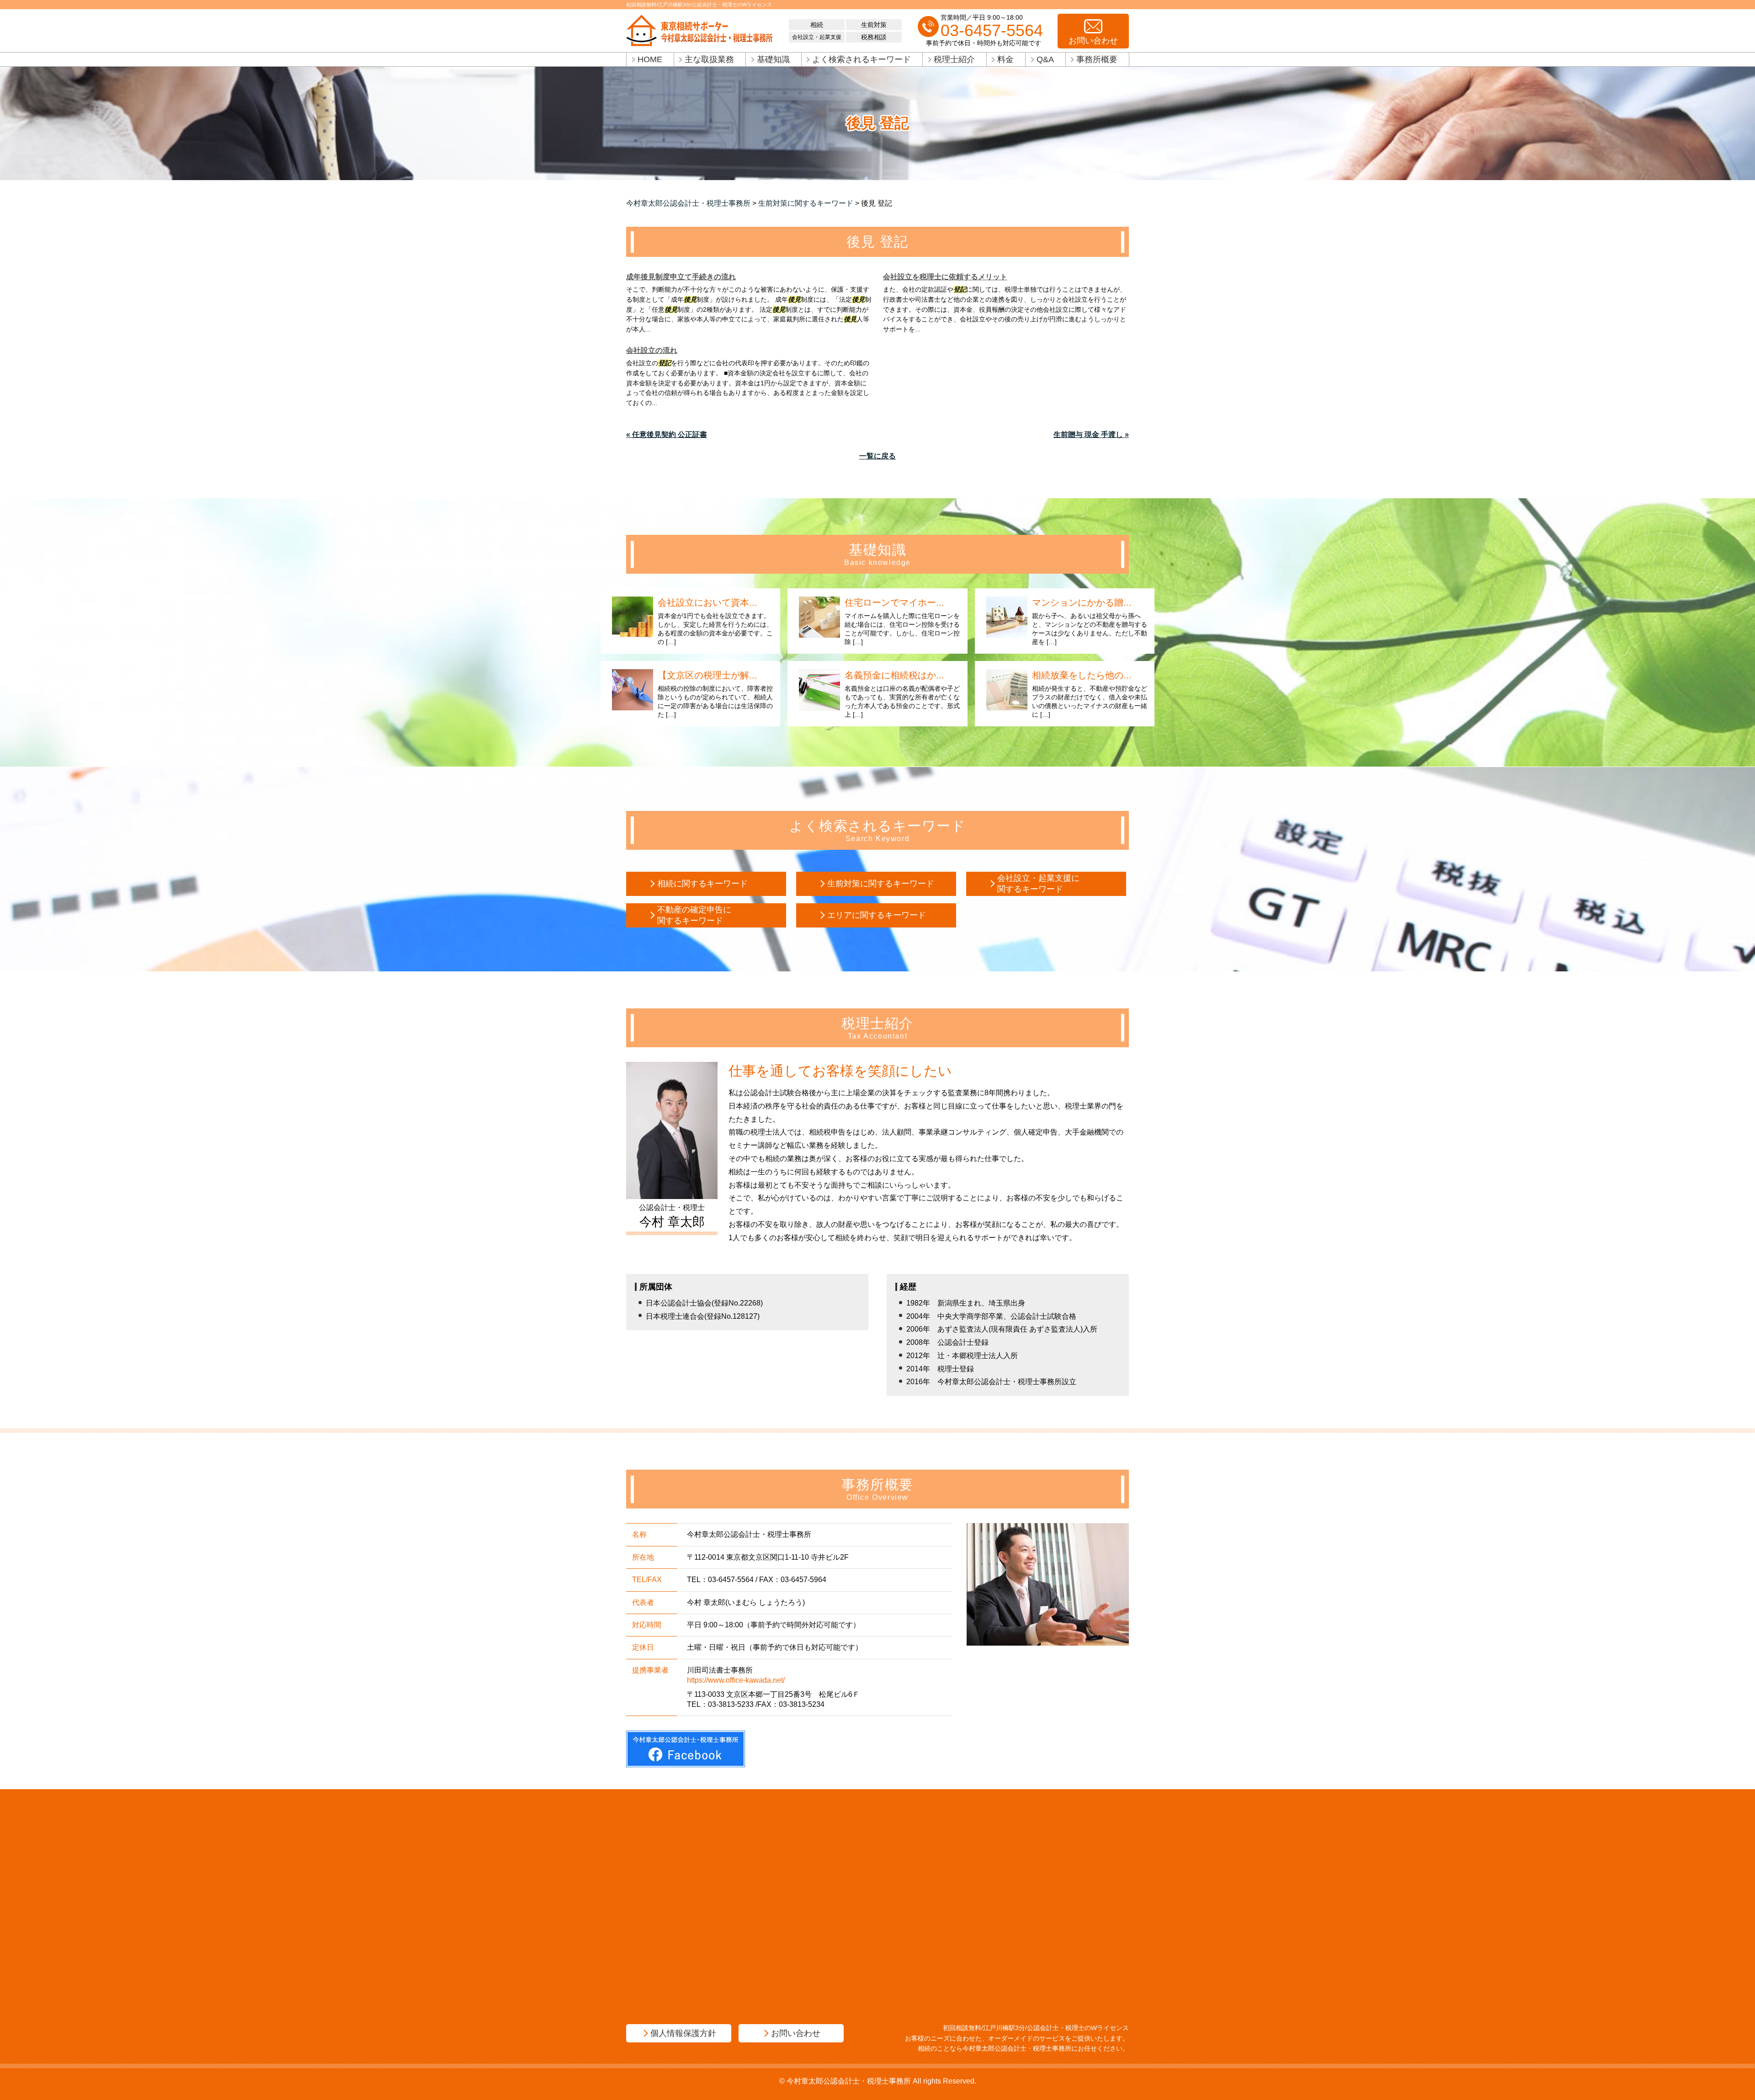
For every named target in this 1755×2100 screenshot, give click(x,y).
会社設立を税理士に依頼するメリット (945, 277)
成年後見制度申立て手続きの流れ (681, 277)
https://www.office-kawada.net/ (736, 1680)
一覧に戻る (877, 456)
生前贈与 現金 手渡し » (1091, 434)
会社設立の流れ (652, 350)
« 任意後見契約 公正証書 (667, 434)
